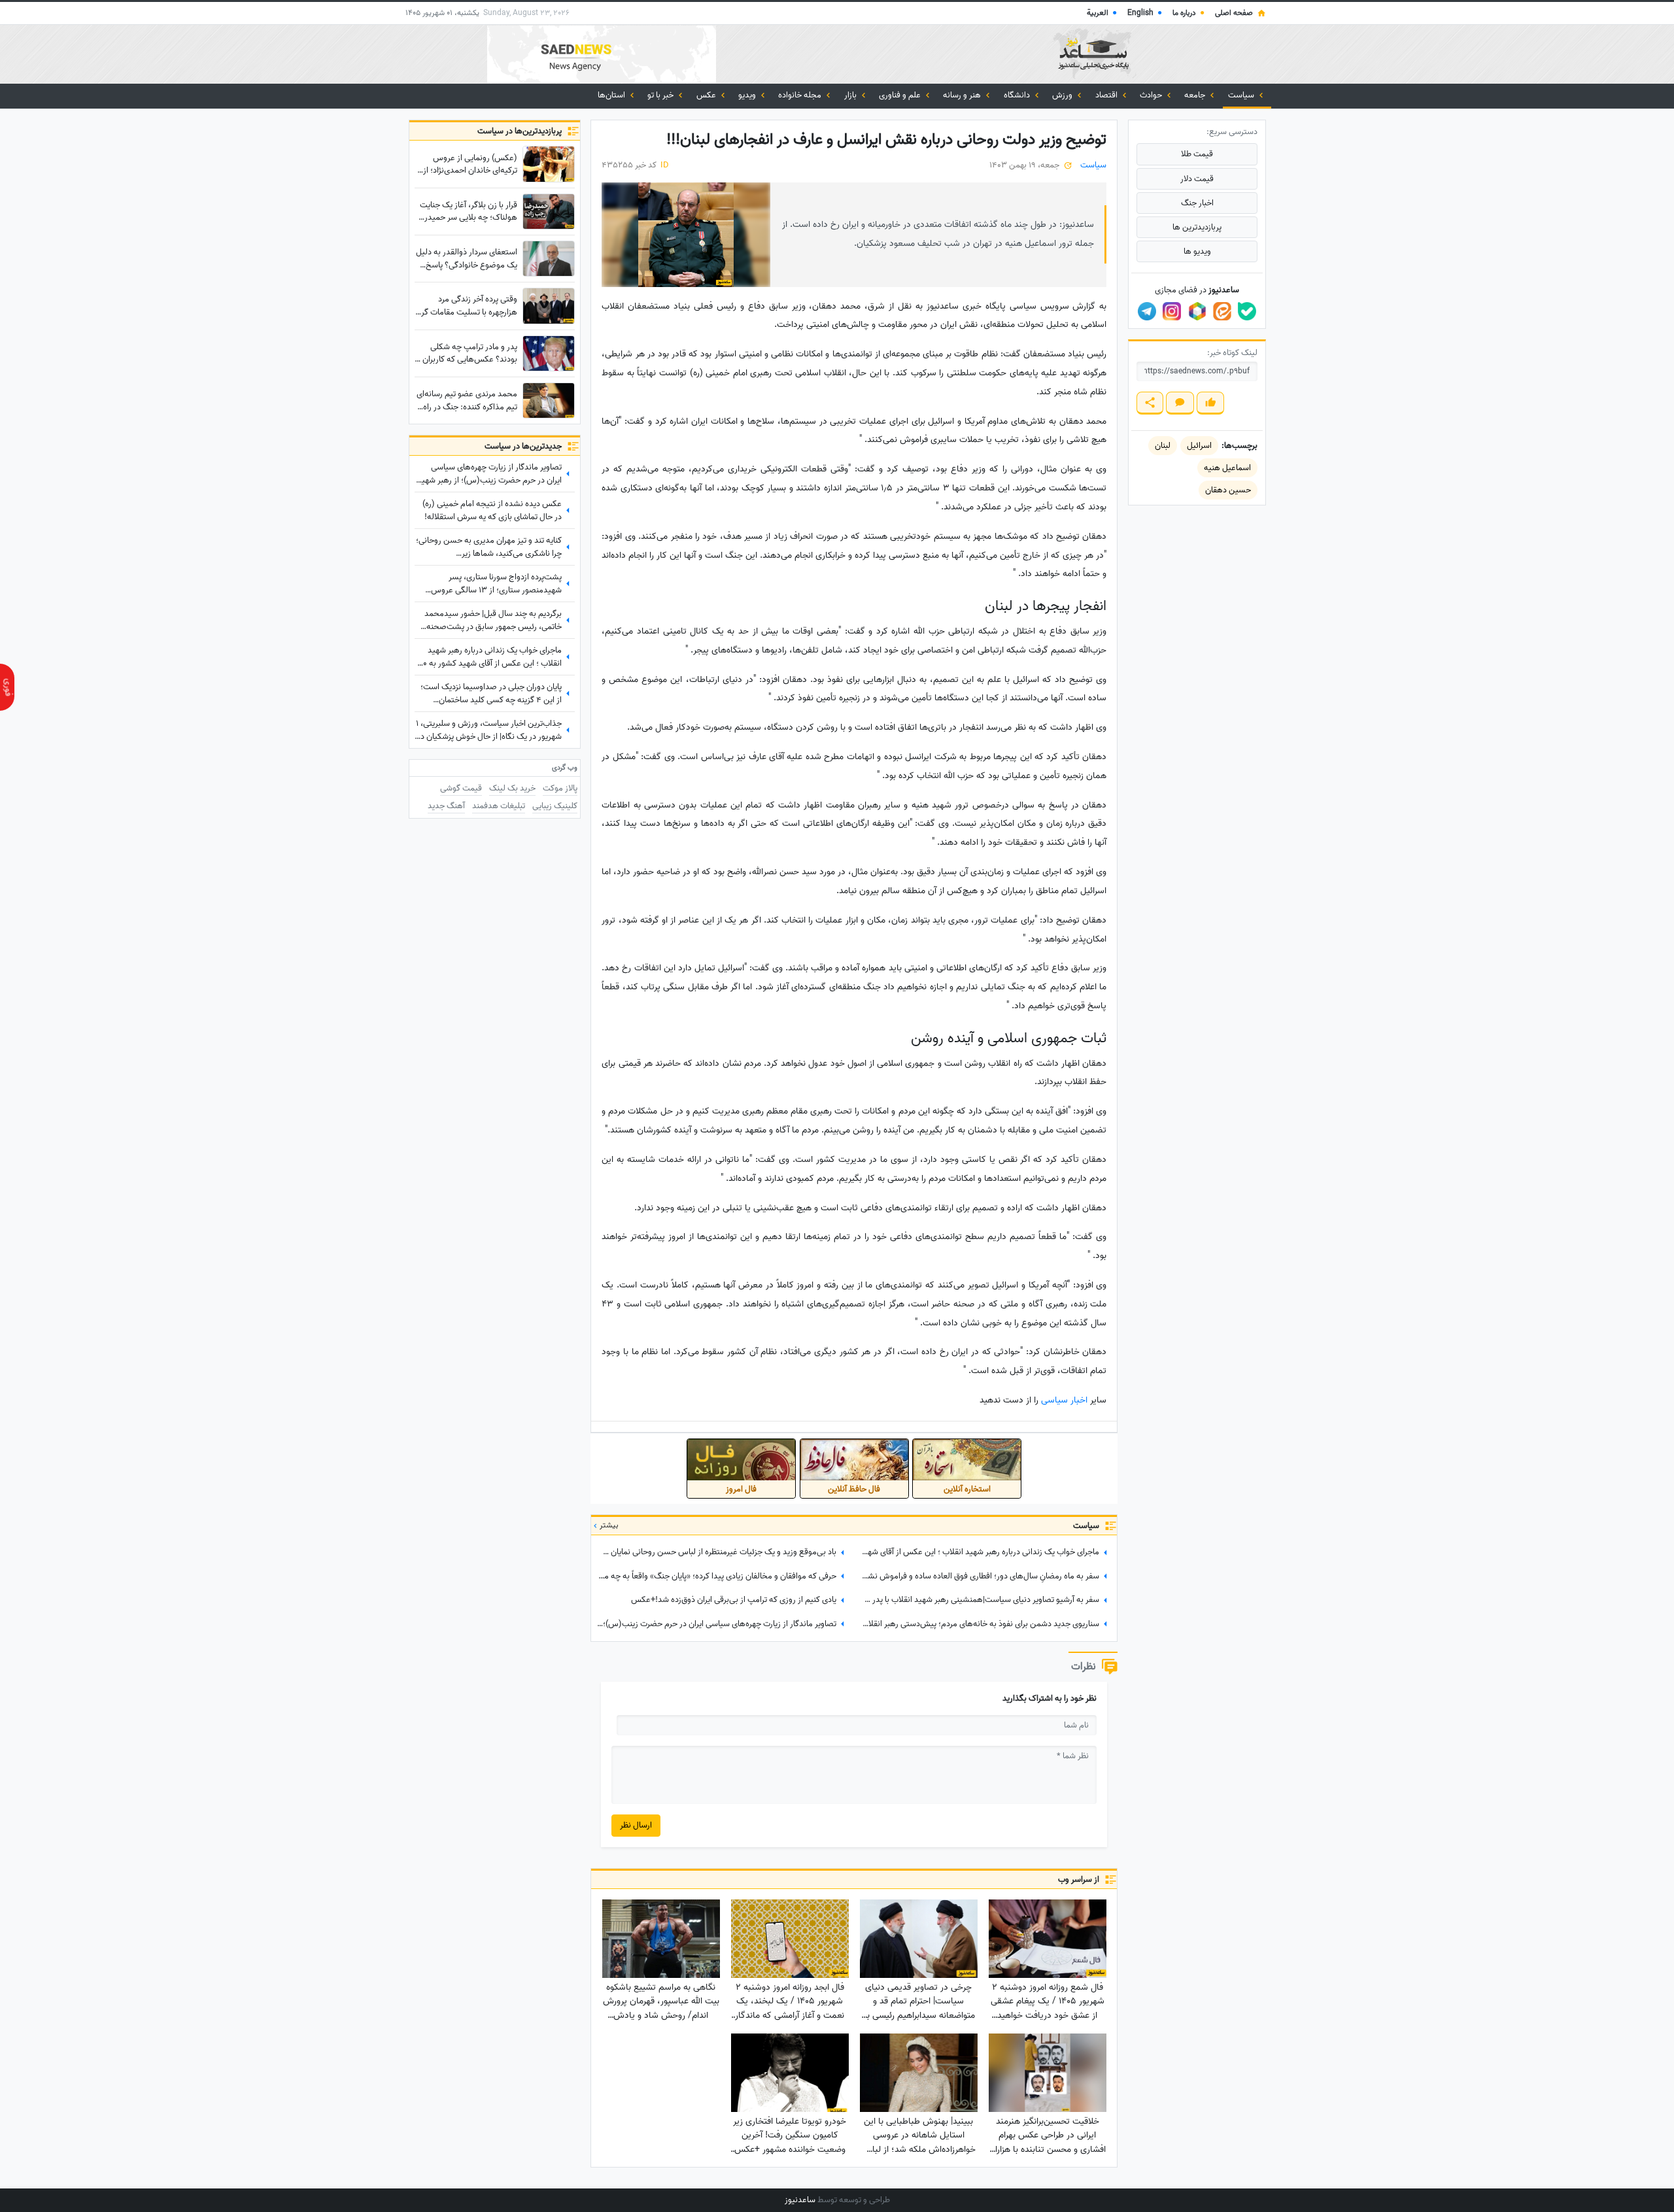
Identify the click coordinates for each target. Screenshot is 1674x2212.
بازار (851, 95)
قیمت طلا (1197, 154)
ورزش (1063, 95)
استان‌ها (612, 95)
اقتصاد (1107, 95)
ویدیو (748, 95)
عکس (707, 95)
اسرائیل (1199, 446)
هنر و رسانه (963, 95)
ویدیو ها (1197, 251)
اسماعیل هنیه (1227, 468)
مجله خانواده (801, 95)
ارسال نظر (636, 1825)
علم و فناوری (901, 95)
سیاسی (1054, 1400)
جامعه (1196, 95)
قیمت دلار (1197, 179)
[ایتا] (1222, 311)
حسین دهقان (1228, 490)
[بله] (1247, 311)
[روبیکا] (1197, 311)
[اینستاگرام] (1172, 311)
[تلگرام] (1147, 311)
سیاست (1242, 95)
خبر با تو (661, 95)
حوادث (1152, 95)
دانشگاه (1018, 95)
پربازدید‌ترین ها (1197, 227)
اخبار (1079, 1400)
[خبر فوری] (7, 687)
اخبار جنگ (1197, 203)
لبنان (1163, 446)
